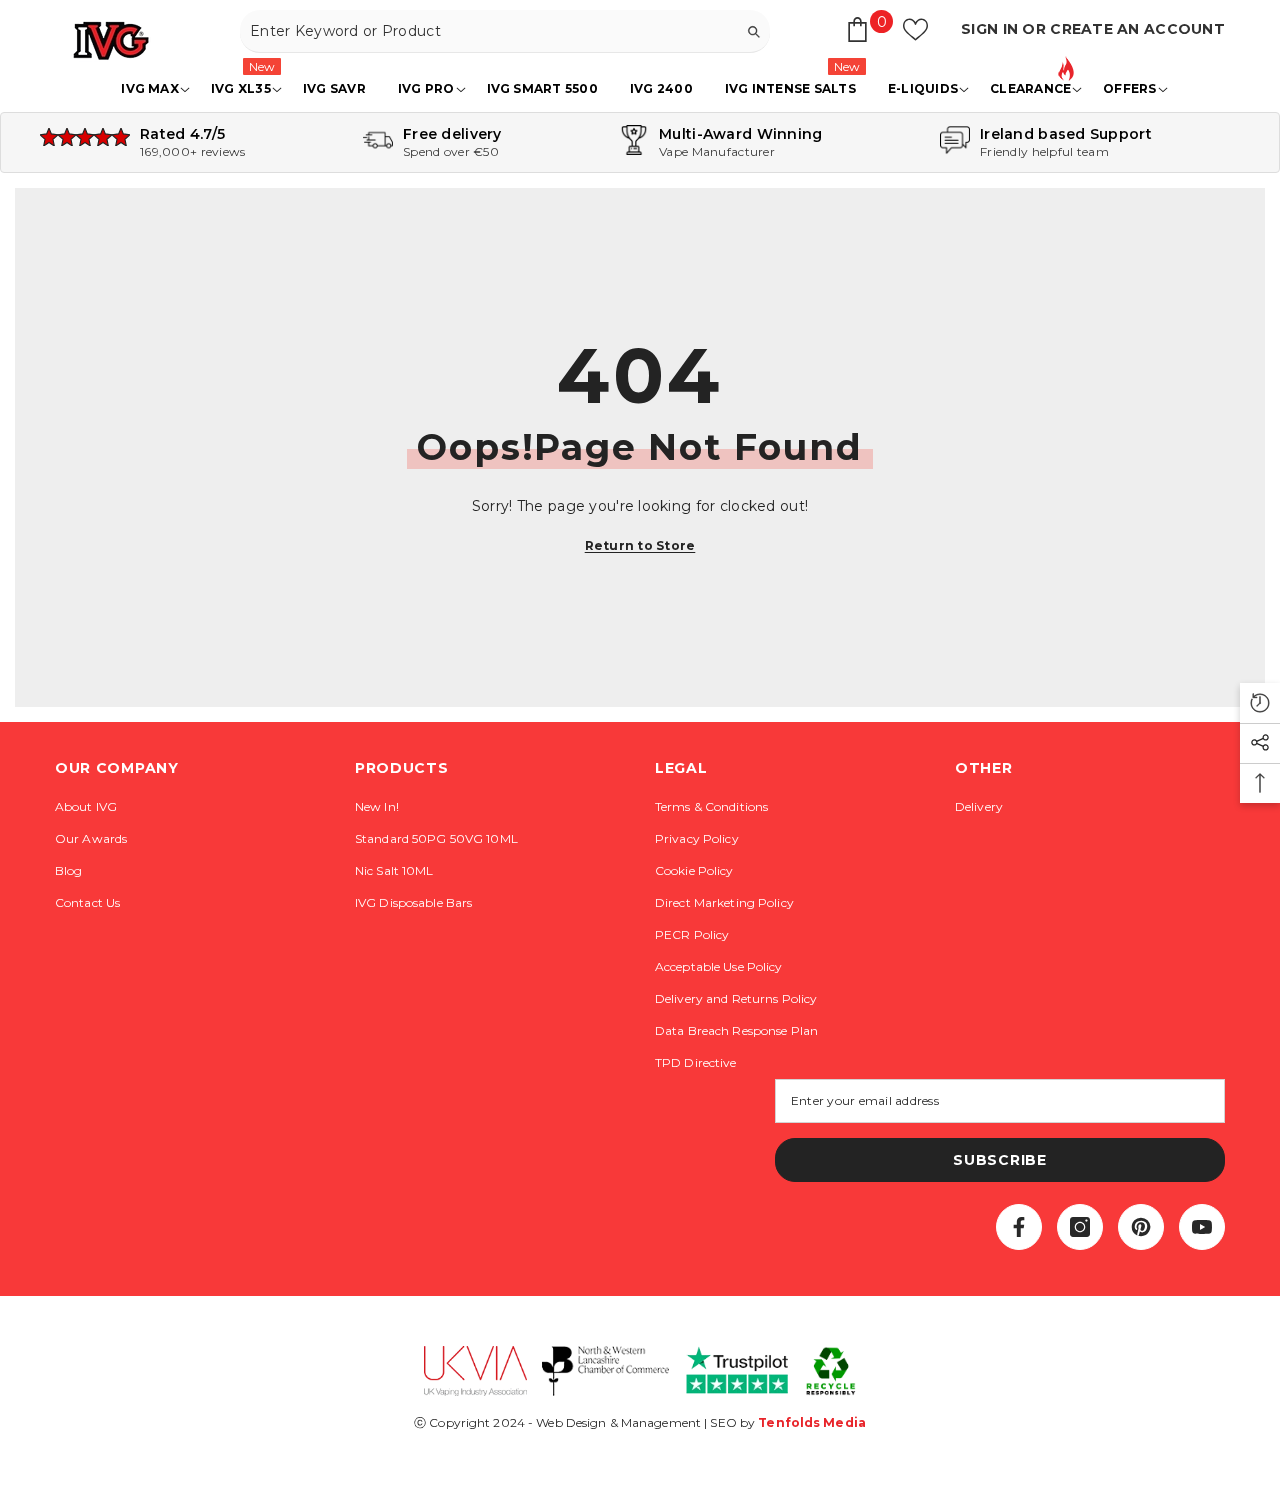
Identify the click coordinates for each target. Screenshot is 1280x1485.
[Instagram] (1080, 1227)
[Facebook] (1019, 1227)
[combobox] (488, 31)
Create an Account (1137, 29)
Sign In (991, 29)
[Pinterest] (1141, 1227)
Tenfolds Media (812, 1422)
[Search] (505, 31)
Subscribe (999, 1160)
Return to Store (640, 545)
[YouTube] (1202, 1227)
